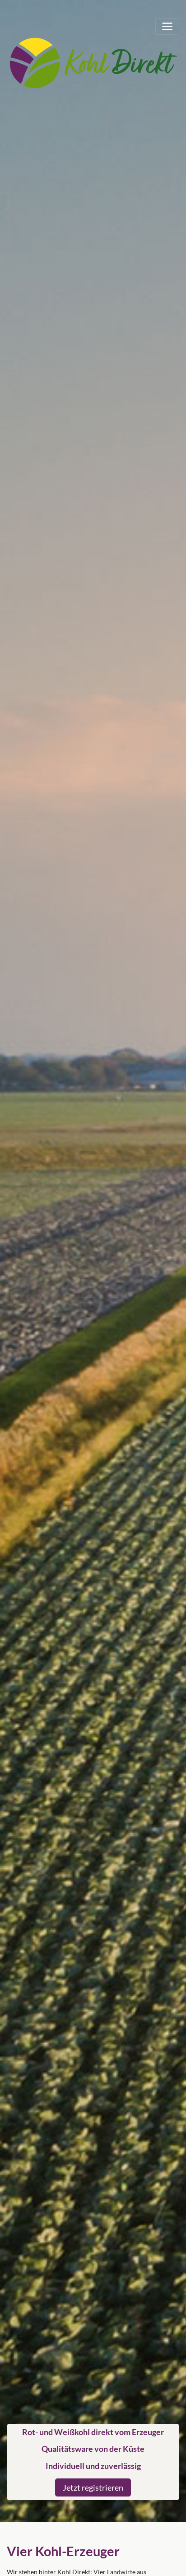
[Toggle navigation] (167, 26)
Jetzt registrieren (93, 2487)
